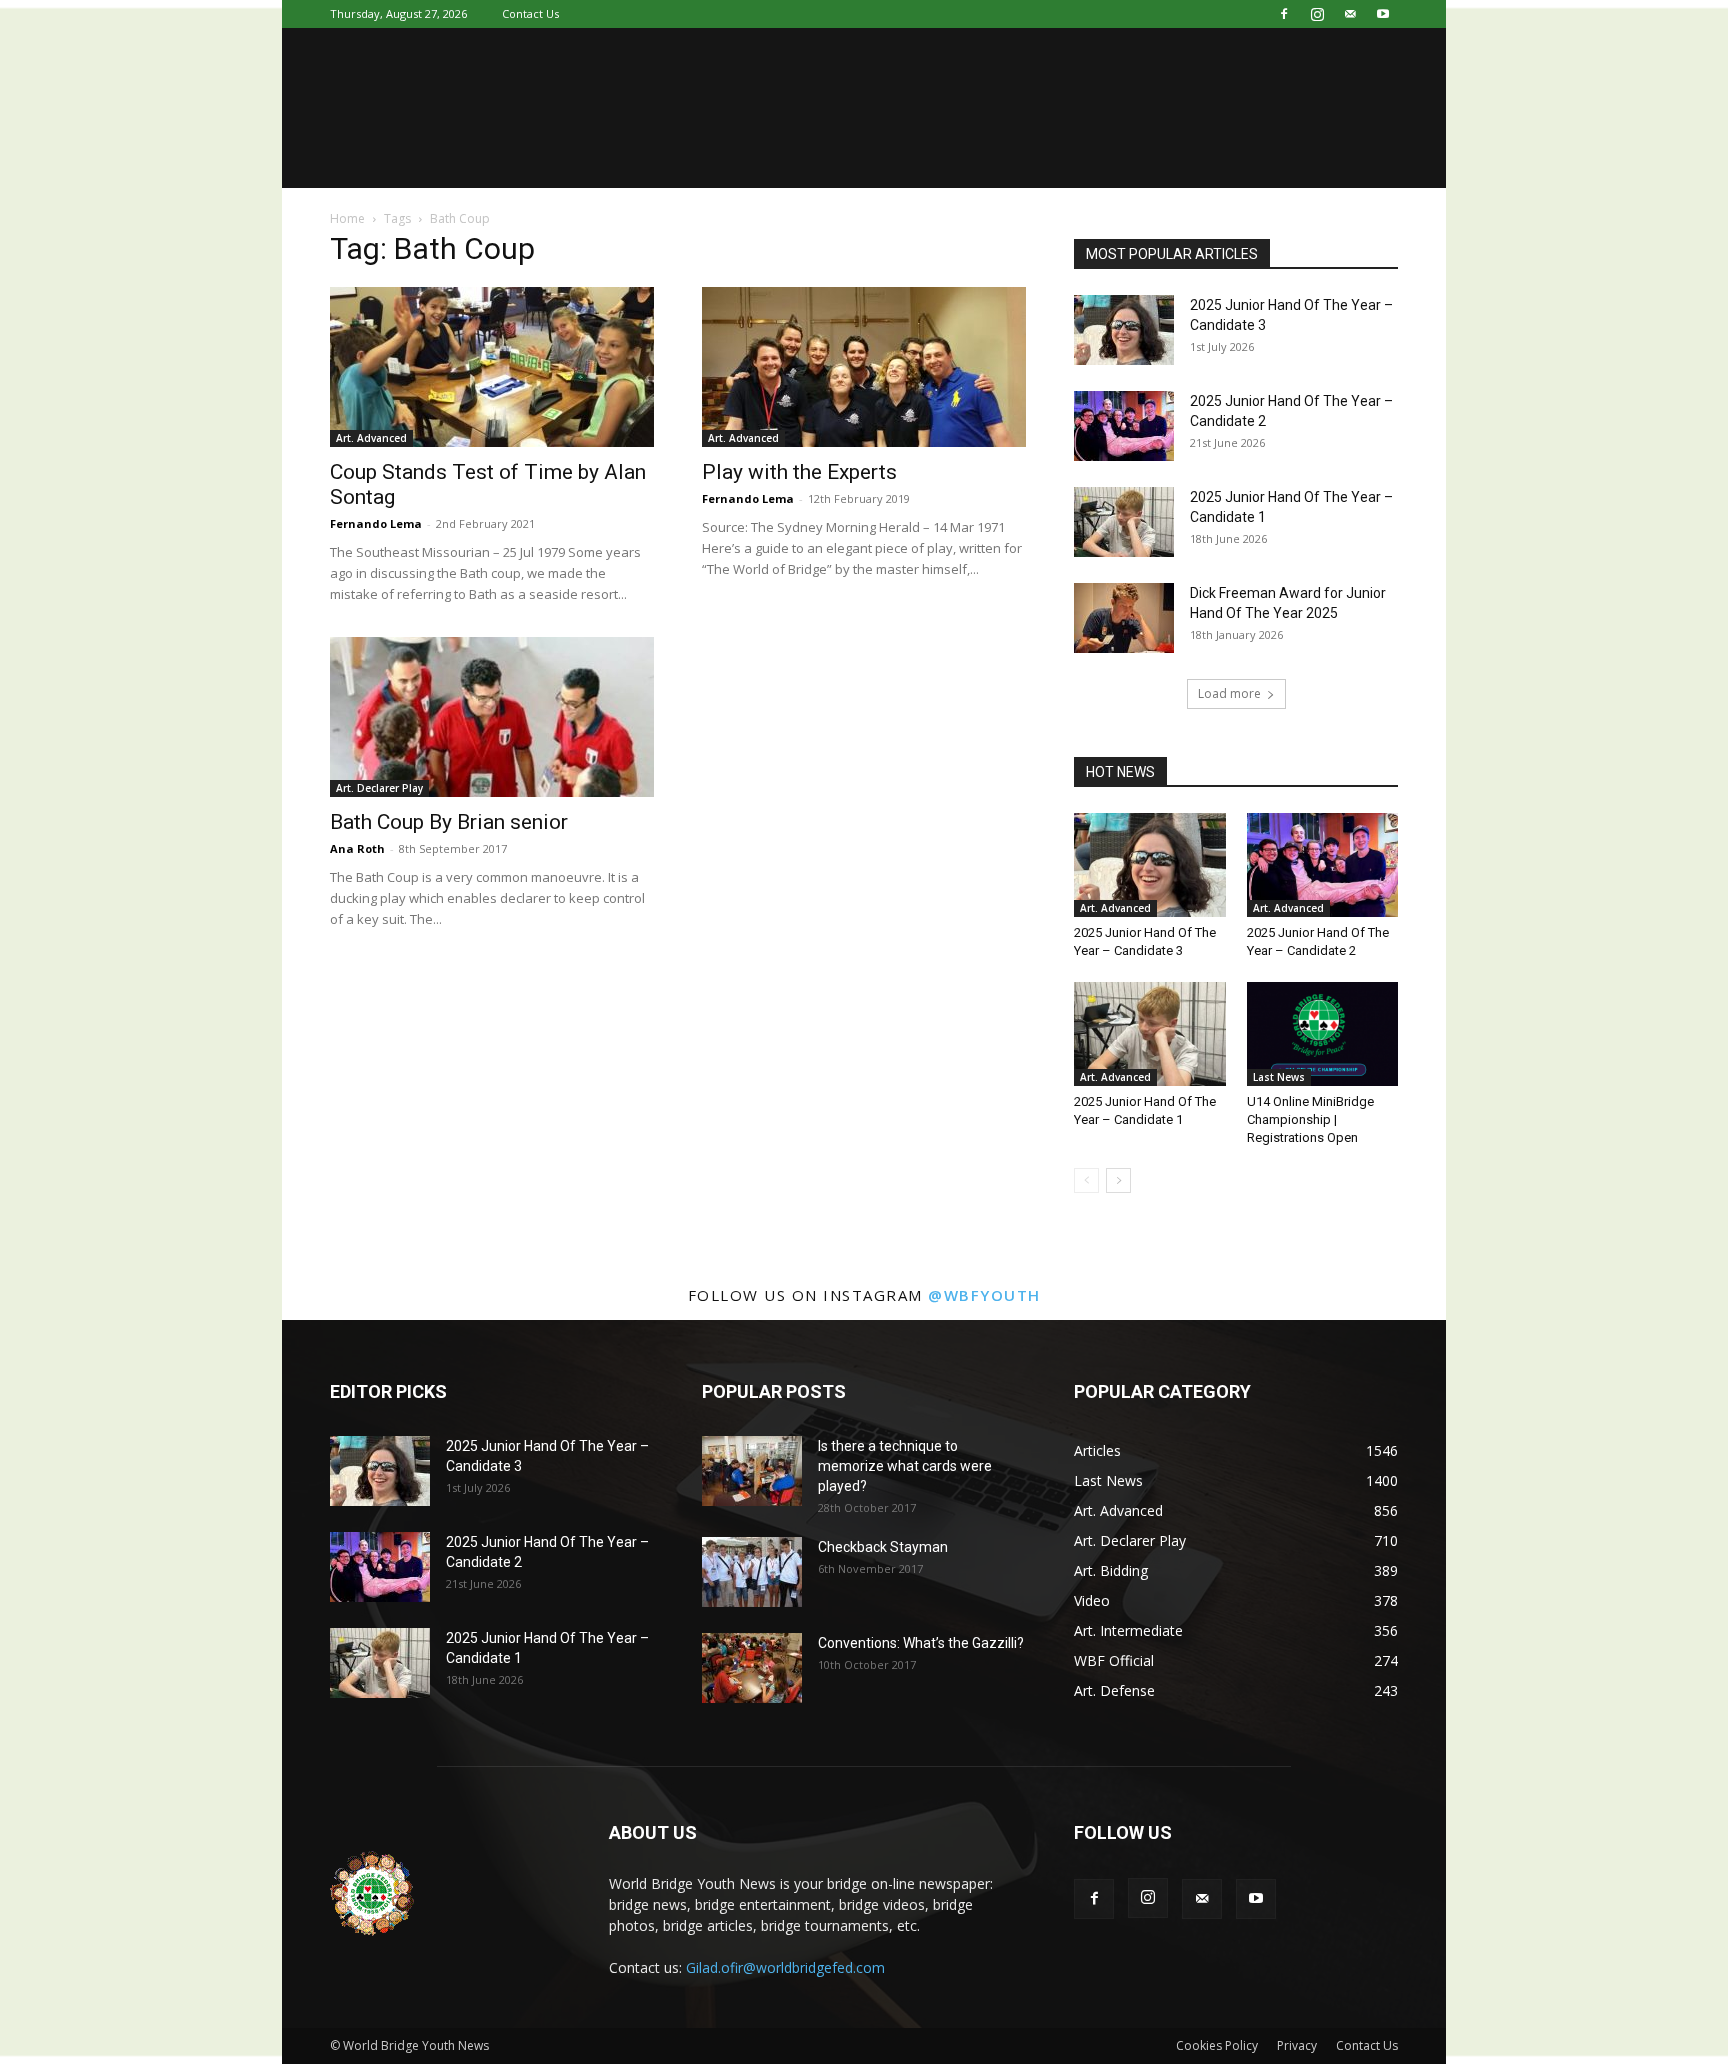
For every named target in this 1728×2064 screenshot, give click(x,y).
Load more (1229, 693)
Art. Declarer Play (379, 788)
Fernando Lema (376, 523)
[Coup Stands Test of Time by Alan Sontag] (492, 367)
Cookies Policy (1217, 2045)
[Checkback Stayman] (752, 1572)
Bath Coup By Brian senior (449, 822)
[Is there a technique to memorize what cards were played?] (752, 1471)
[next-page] (1118, 1180)
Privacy (1297, 2045)
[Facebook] (1284, 14)
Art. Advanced (371, 438)
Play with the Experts (799, 472)
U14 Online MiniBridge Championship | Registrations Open (1310, 1119)
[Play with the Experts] (864, 367)
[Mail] (1350, 14)
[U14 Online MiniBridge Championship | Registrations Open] (1323, 1034)
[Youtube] (1383, 14)
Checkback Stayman (883, 1547)
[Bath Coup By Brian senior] (492, 717)
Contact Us (530, 13)
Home (347, 218)
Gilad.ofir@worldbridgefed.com (785, 1967)
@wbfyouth (984, 1295)
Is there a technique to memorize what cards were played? (905, 1466)
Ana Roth (357, 848)
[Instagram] (1317, 14)
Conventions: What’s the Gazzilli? (921, 1643)
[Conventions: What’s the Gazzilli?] (752, 1668)
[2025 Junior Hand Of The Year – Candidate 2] (1124, 426)
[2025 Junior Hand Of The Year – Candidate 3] (1124, 330)
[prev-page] (1086, 1180)
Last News (1279, 1077)
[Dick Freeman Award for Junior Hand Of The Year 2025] (1124, 618)
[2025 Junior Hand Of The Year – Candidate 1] (1124, 522)
